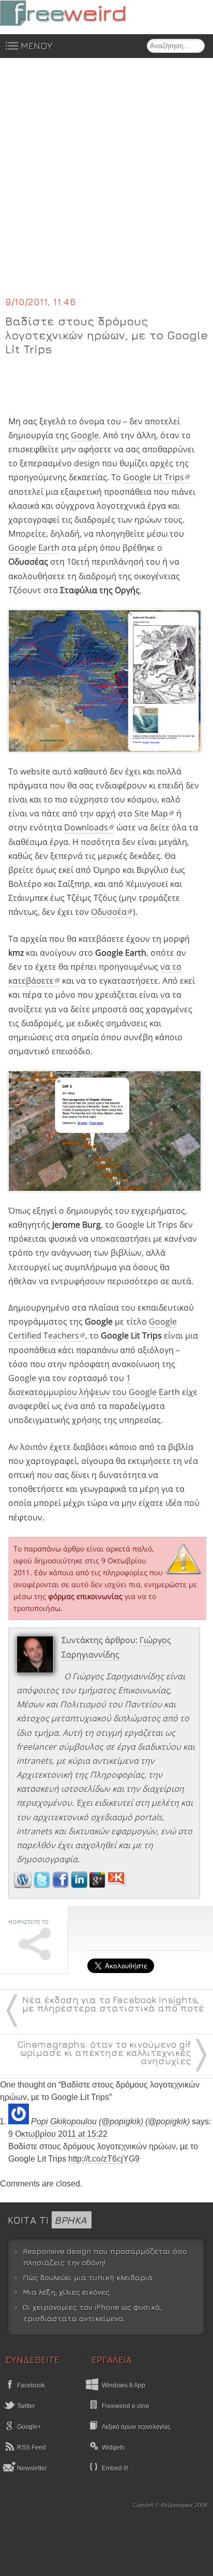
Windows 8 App (124, 2385)
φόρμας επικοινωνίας (85, 1596)
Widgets (113, 2448)
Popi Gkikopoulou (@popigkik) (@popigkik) (110, 2121)
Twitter (25, 2406)
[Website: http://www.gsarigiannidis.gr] (23, 1885)
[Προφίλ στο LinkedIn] (80, 1885)
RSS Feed (31, 2448)
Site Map (151, 813)
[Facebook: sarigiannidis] (62, 1885)
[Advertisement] (106, 183)
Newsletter (31, 2468)
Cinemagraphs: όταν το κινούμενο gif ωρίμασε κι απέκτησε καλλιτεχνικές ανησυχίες (104, 2053)
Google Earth (34, 548)
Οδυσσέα (109, 912)
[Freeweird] (78, 13)
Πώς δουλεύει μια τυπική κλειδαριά (88, 2277)
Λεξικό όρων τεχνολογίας (136, 2427)
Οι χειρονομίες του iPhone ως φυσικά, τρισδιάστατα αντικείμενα (92, 2313)
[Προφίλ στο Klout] (117, 1885)
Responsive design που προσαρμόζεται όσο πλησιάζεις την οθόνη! (105, 2257)
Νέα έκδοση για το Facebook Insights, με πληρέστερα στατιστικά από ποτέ (113, 2004)
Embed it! (115, 2468)
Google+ (28, 2427)
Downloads (86, 827)
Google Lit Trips (154, 477)
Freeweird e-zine (126, 2406)
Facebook (30, 2385)
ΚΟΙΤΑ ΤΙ (47, 2220)
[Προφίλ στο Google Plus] (98, 1885)
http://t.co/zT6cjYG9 (104, 2159)
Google (85, 435)
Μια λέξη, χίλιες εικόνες (66, 2292)
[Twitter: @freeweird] (43, 1885)
